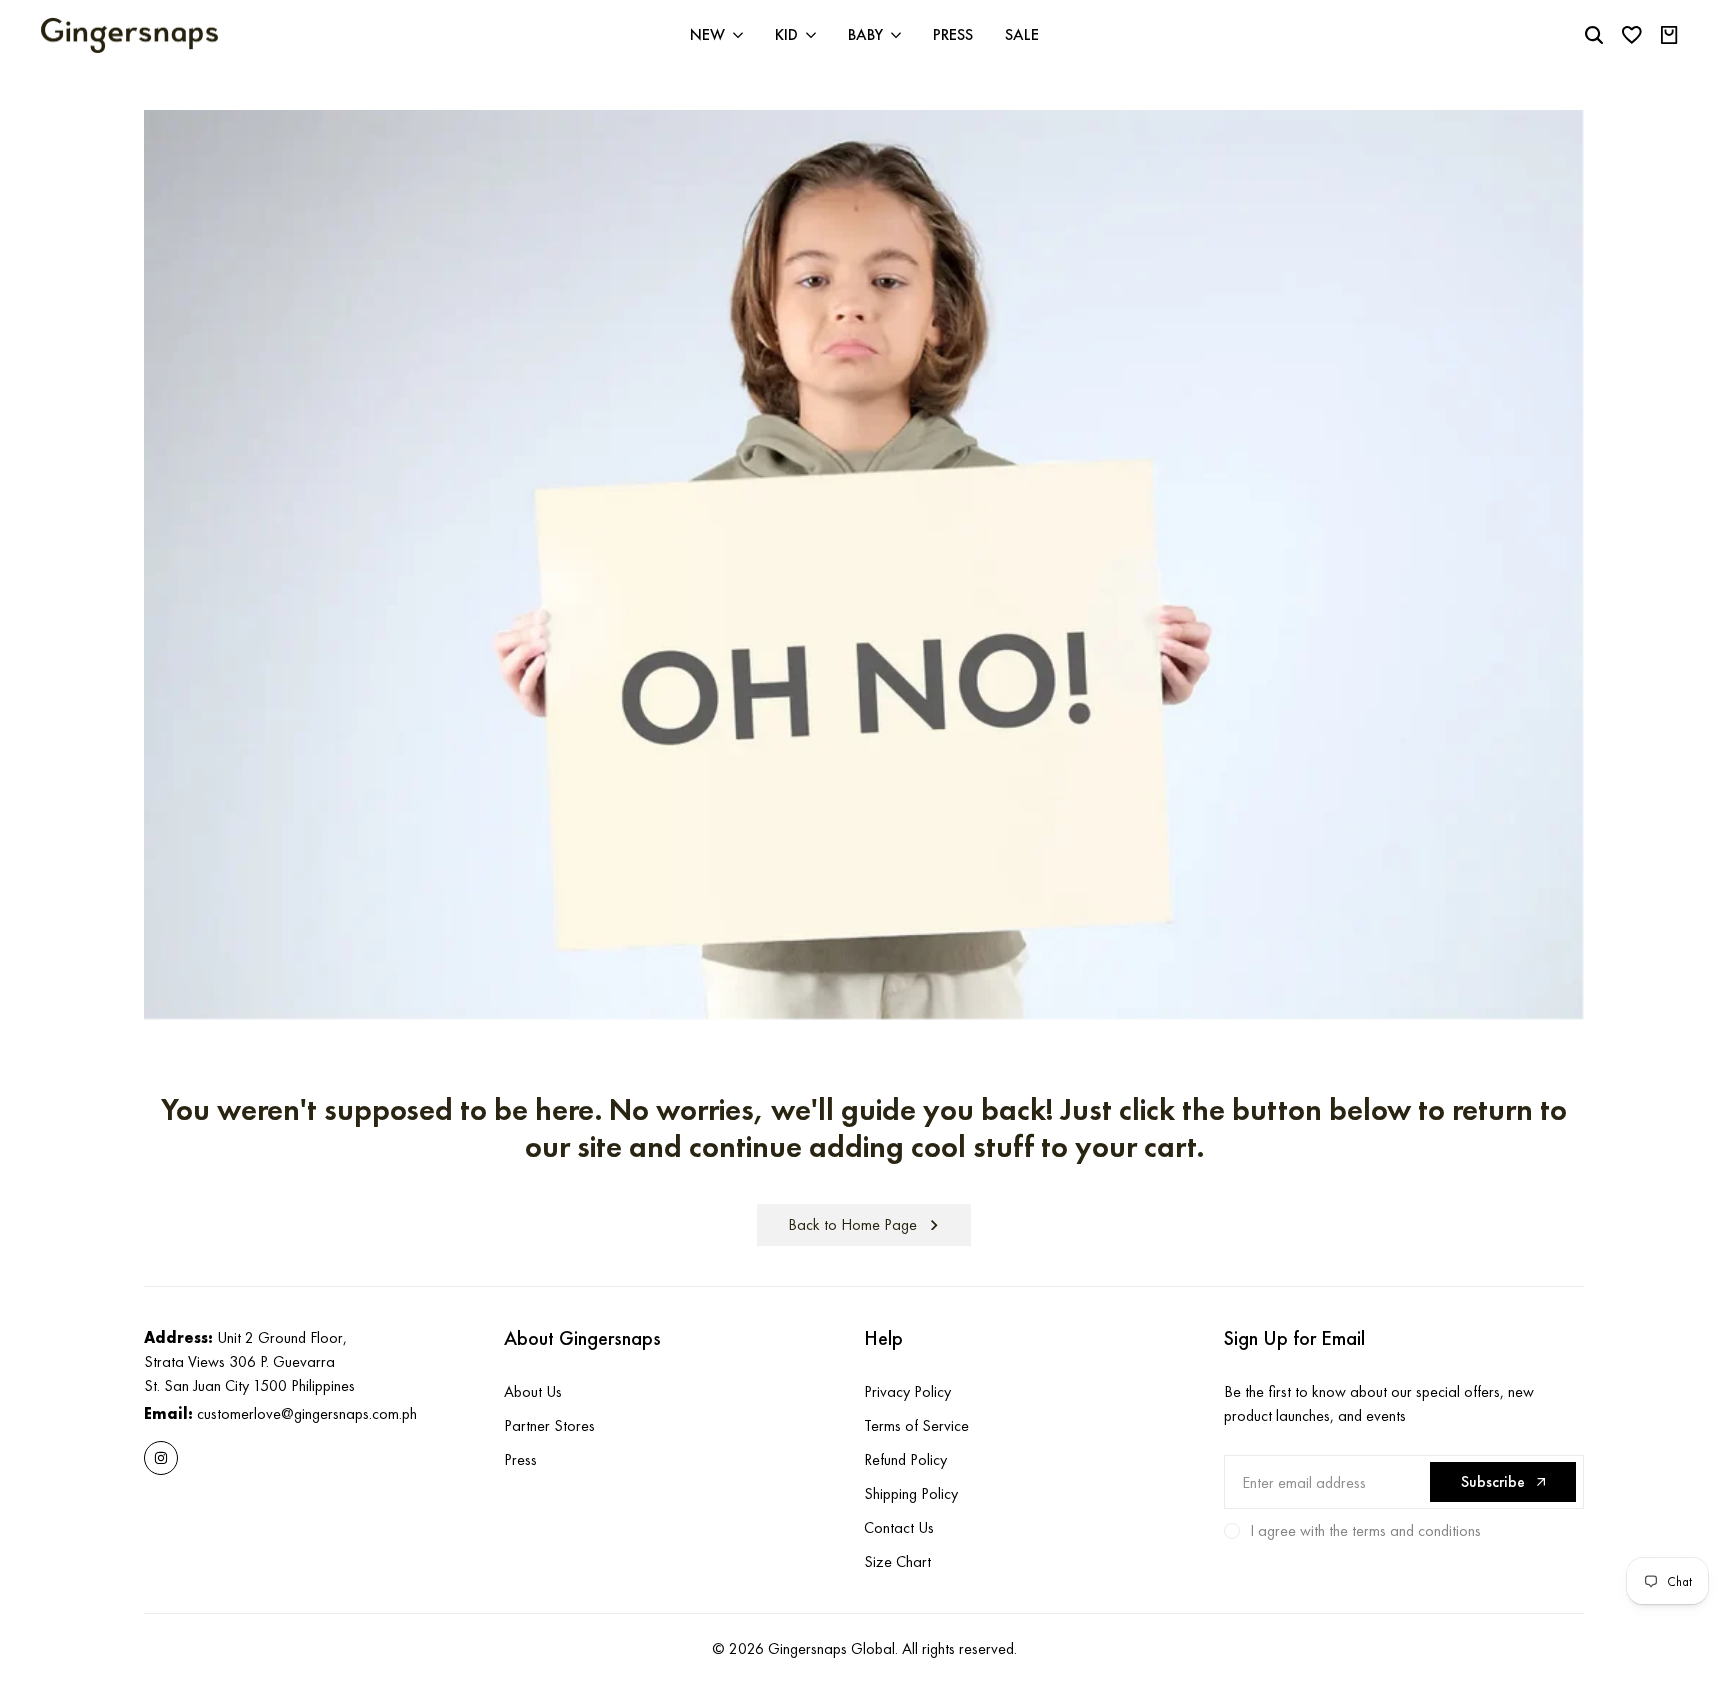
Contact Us (899, 1527)
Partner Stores (549, 1425)
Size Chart (897, 1561)
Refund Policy (905, 1459)
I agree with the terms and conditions (1365, 1530)
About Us (533, 1391)
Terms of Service (916, 1425)
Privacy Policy (907, 1391)
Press (520, 1459)
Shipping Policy (911, 1493)
